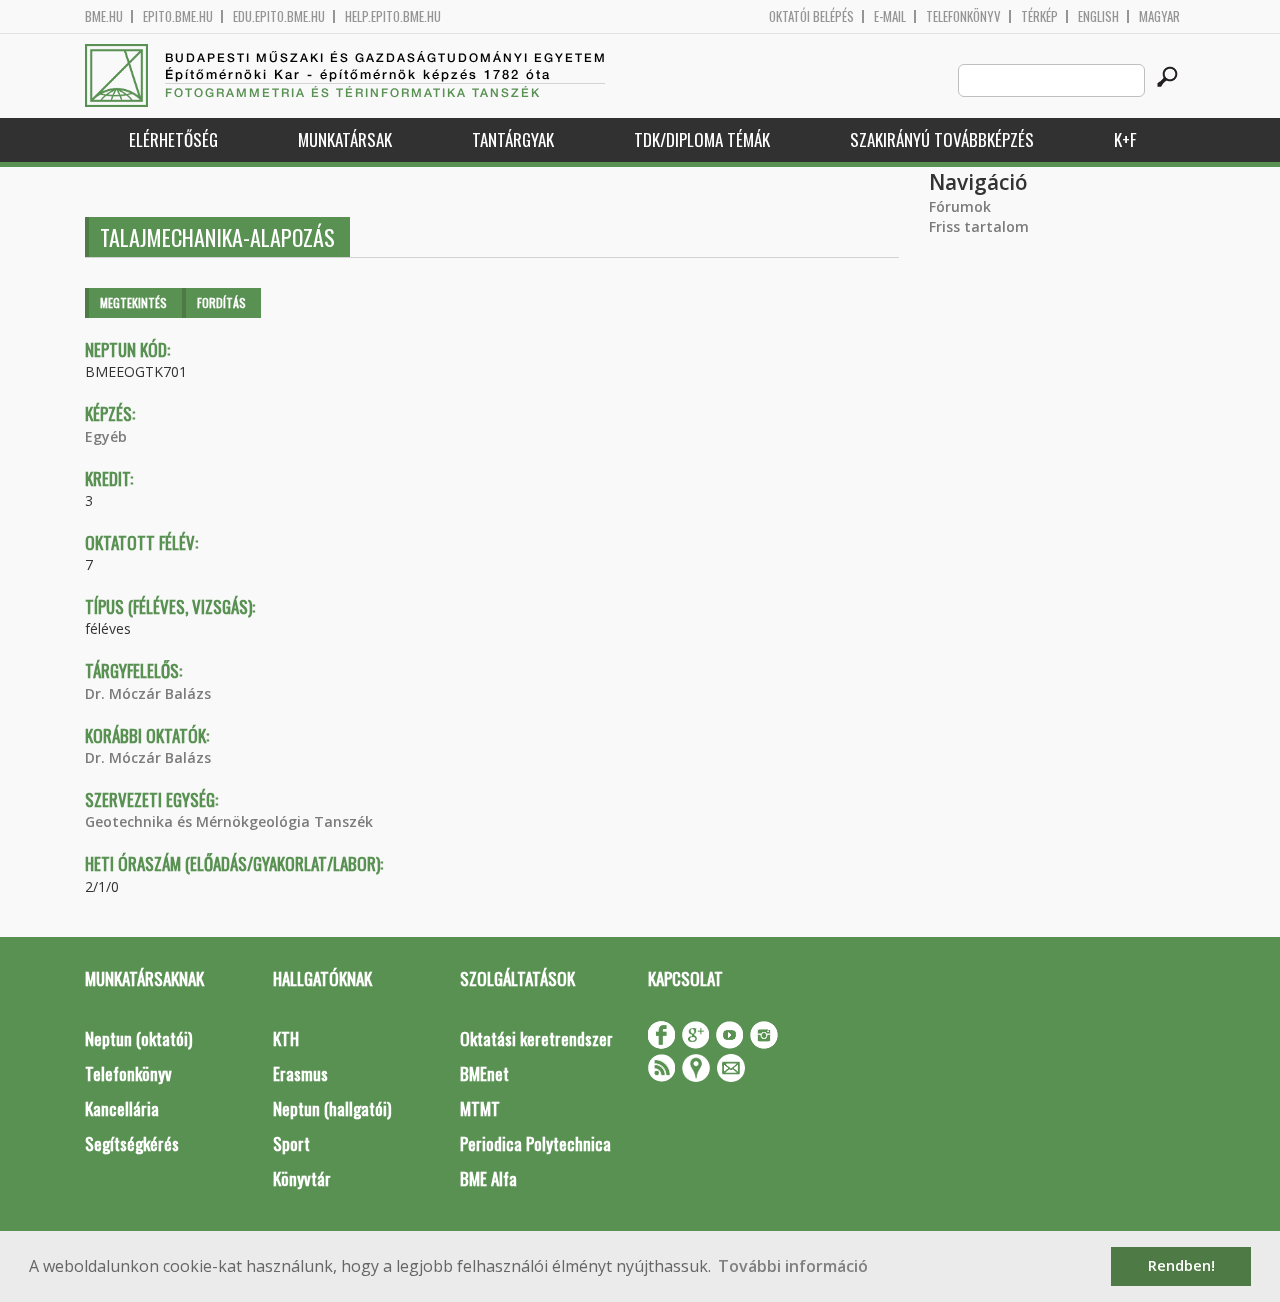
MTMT (480, 1108)
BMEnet (484, 1073)
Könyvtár (302, 1178)
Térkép (1039, 16)
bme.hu (104, 16)
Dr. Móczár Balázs (148, 693)
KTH (286, 1038)
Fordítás (221, 302)
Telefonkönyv (963, 16)
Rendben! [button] (1181, 1265)
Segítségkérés (132, 1143)
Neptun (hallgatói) (332, 1108)
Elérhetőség (173, 139)
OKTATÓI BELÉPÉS (811, 16)
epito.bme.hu (178, 16)
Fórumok (960, 206)
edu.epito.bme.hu (279, 16)
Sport (291, 1143)
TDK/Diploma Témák (702, 139)
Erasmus (300, 1073)
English (1098, 16)
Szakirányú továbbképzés (942, 139)
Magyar (1159, 16)
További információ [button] (793, 1266)
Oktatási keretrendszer (536, 1038)
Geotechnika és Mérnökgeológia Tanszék (229, 821)
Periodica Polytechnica (535, 1143)
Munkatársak (345, 139)
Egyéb (106, 436)
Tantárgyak (513, 139)
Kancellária (122, 1108)
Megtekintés (133, 302)
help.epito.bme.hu (393, 16)
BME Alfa (488, 1178)
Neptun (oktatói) (138, 1038)
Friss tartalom (979, 226)
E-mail (890, 16)
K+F (1125, 139)
